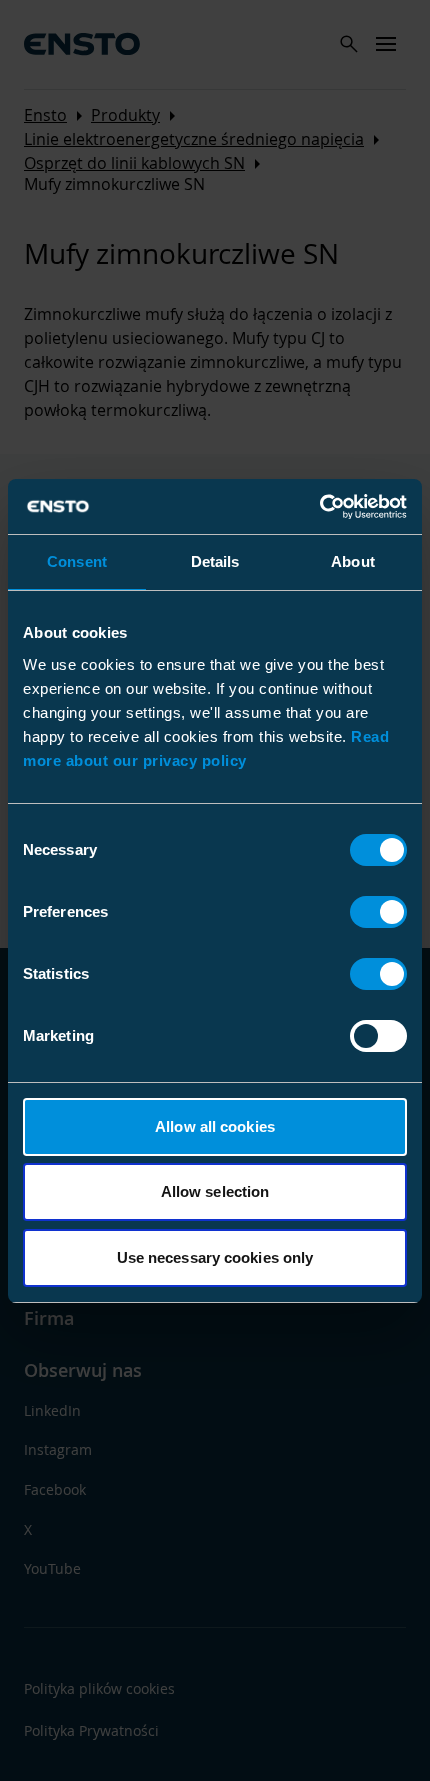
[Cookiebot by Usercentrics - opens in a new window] (319, 507)
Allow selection (215, 1191)
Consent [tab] (77, 561)
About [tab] (353, 561)
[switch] (378, 912)
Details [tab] (215, 561)
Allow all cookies (215, 1126)
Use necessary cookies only (215, 1257)
